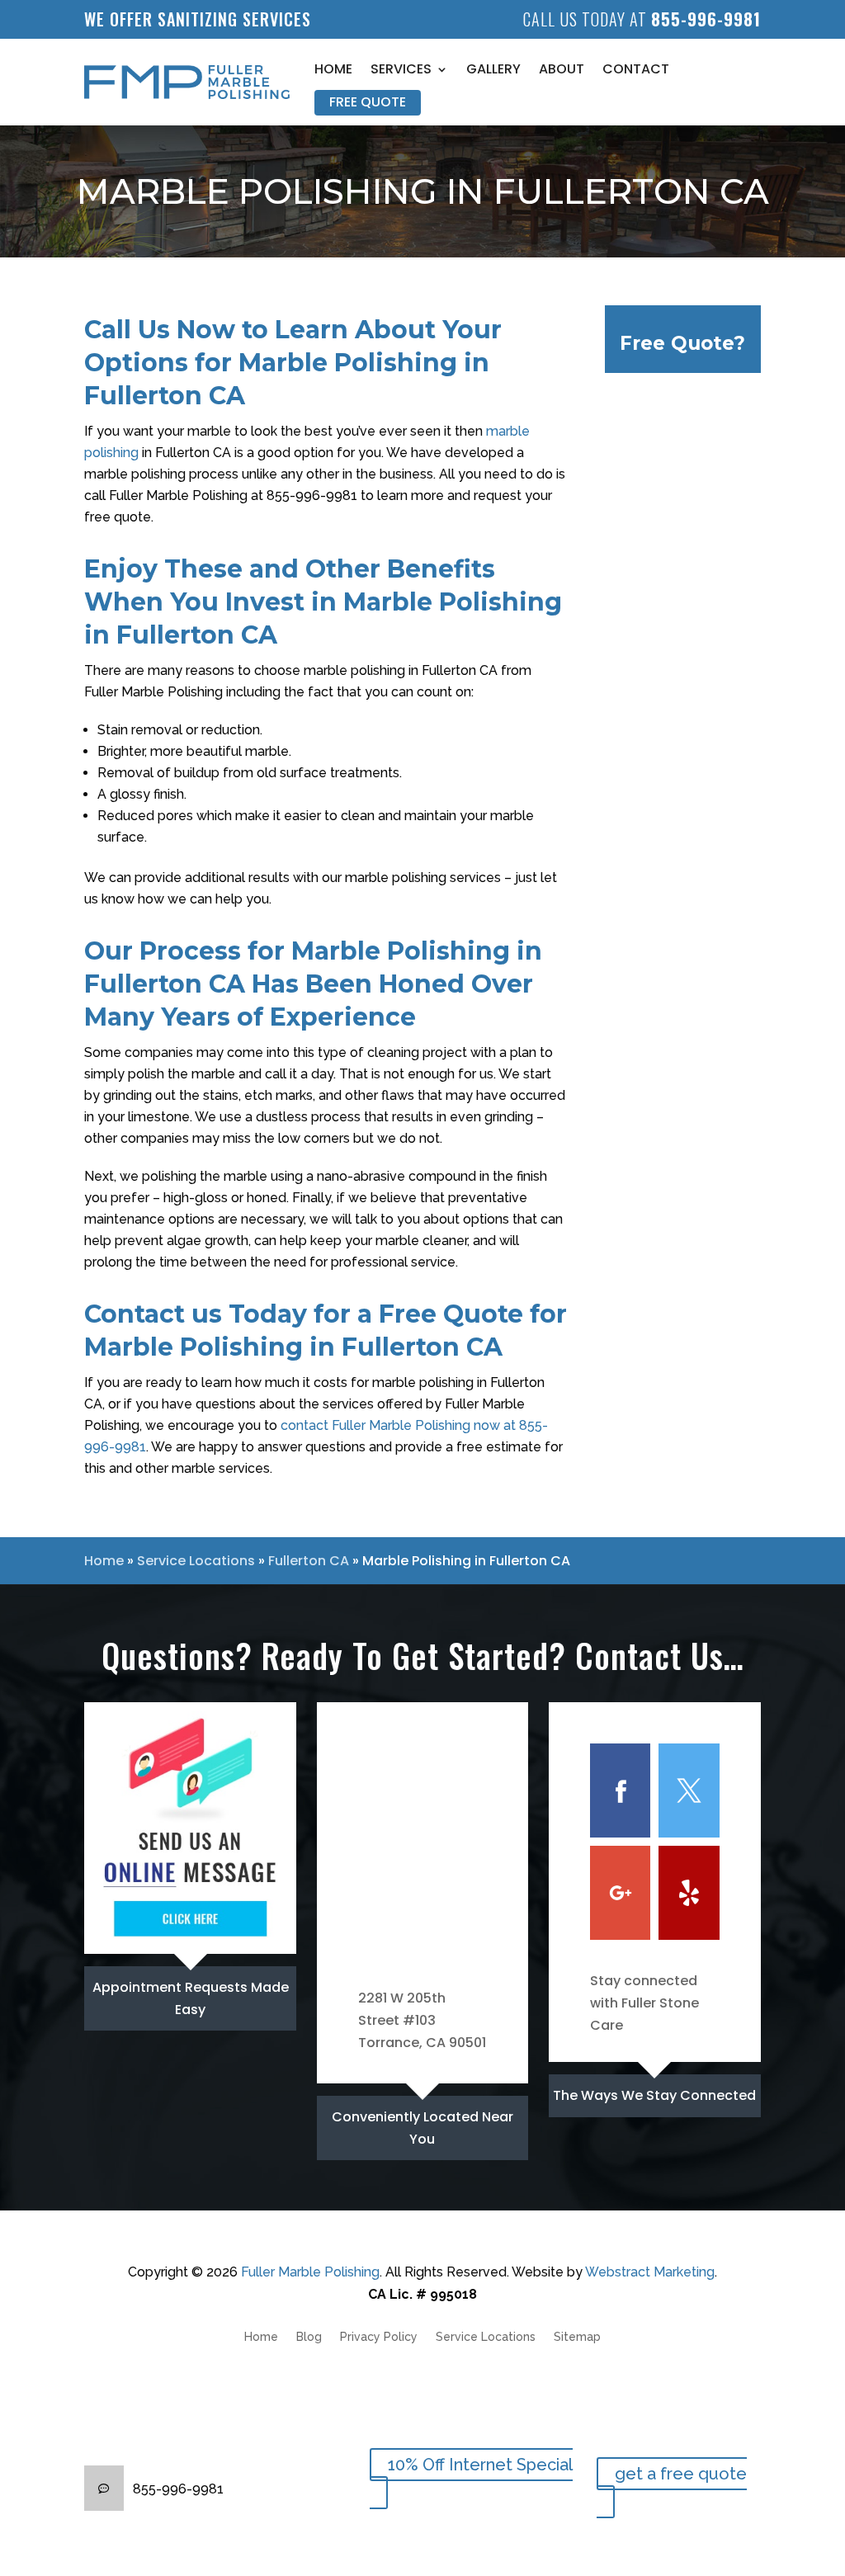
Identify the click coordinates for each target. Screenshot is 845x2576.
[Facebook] (620, 1790)
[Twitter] (689, 1790)
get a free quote (681, 2474)
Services (401, 69)
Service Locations (196, 1561)
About (562, 69)
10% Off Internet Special (480, 2465)
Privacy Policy (379, 2337)
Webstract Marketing (650, 2272)
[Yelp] (689, 1893)
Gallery (493, 69)
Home (333, 69)
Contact (636, 69)
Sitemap (577, 2337)
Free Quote (368, 102)
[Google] (620, 1893)
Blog (309, 2337)
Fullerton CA (309, 1561)
